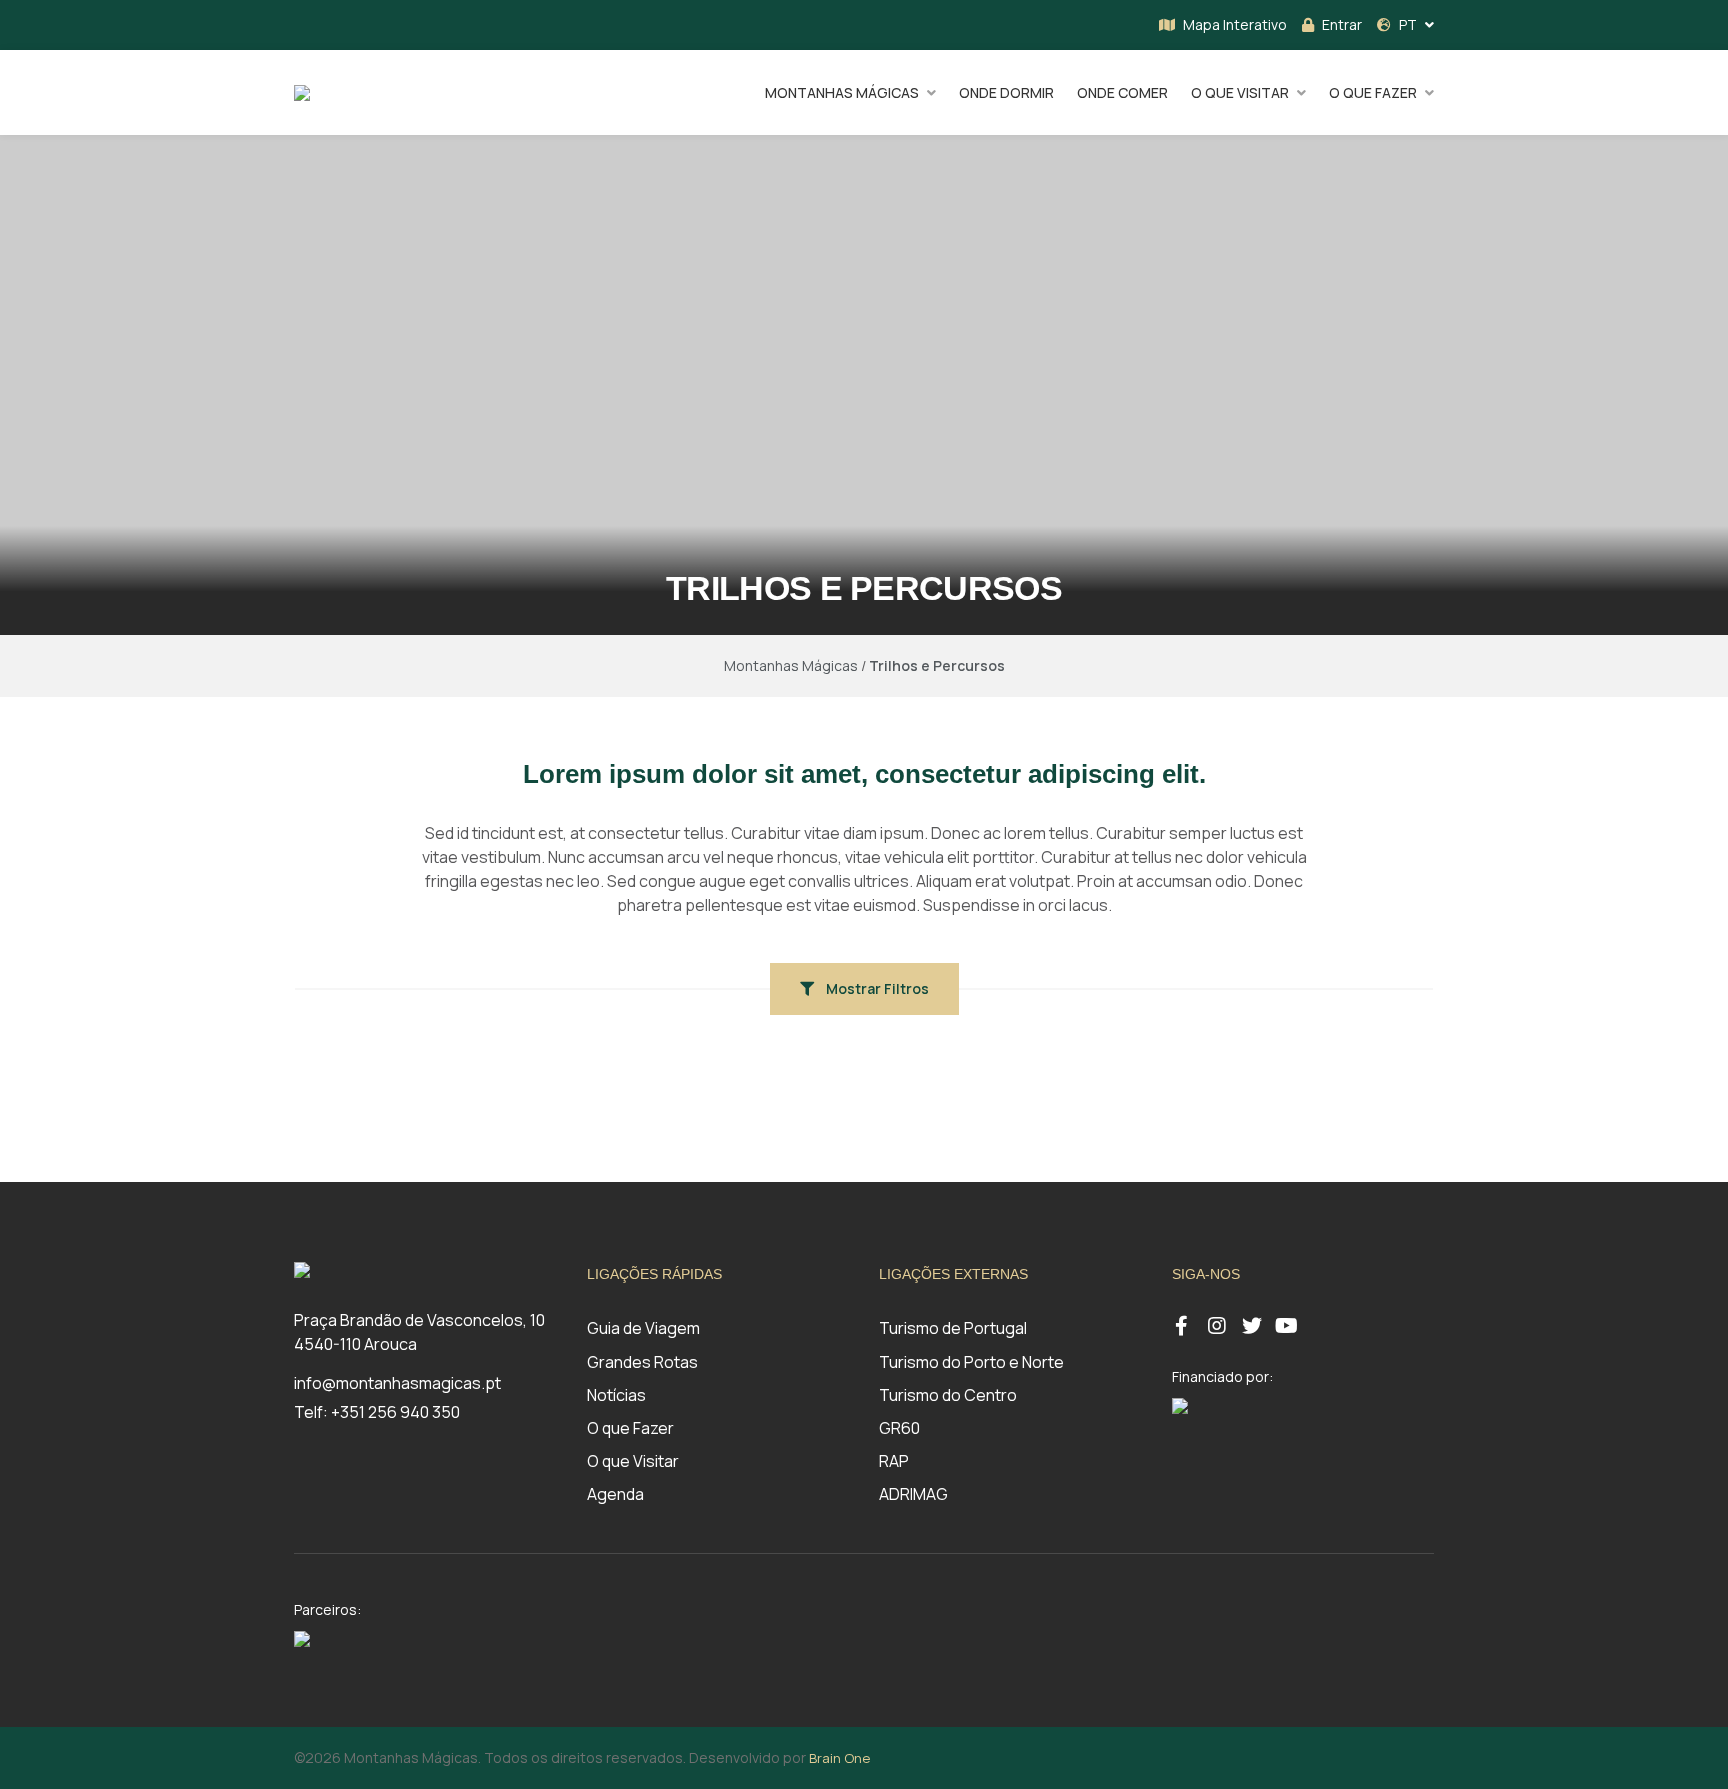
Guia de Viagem (643, 1328)
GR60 (899, 1428)
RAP (894, 1461)
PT (1408, 24)
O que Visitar (633, 1461)
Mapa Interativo (1235, 24)
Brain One (839, 1758)
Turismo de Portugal (953, 1328)
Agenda (615, 1494)
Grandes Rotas (642, 1362)
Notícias (616, 1395)
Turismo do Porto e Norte (971, 1362)
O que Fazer (630, 1428)
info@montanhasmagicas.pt (397, 1383)
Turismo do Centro (948, 1395)
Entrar (1342, 24)
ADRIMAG (913, 1494)
